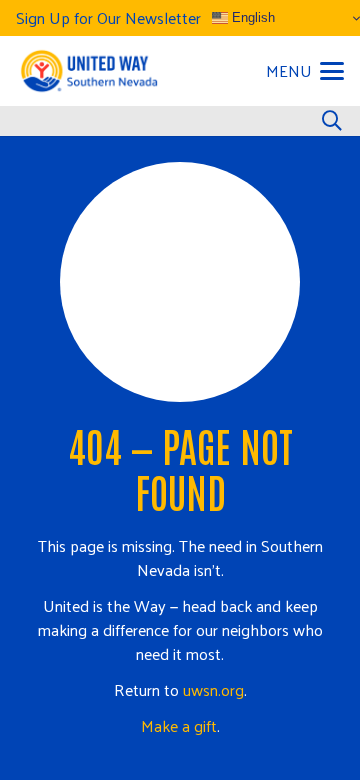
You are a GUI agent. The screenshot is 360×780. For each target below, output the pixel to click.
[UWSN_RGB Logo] (88, 71)
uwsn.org (213, 689)
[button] (305, 71)
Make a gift (179, 725)
